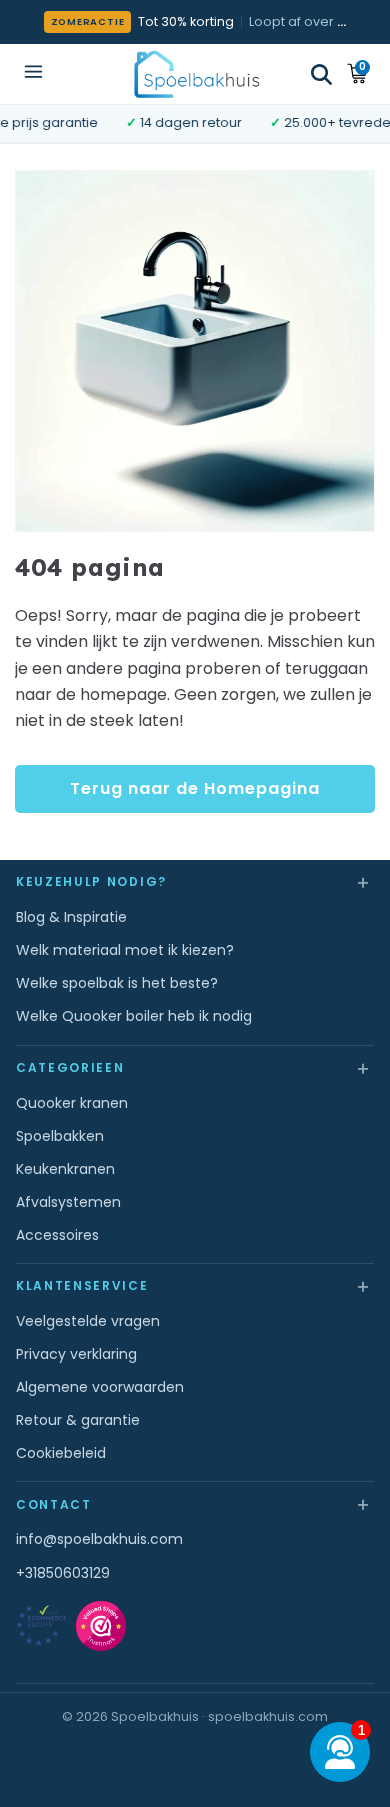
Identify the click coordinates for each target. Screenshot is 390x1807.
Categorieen (195, 1067)
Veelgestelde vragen (88, 1321)
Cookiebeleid (61, 1453)
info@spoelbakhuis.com (99, 1539)
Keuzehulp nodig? (195, 881)
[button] (321, 74)
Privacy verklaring (76, 1354)
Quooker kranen (72, 1103)
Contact (195, 1503)
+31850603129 (63, 1573)
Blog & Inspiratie (71, 917)
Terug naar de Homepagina (195, 788)
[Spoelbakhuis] (195, 73)
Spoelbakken (60, 1136)
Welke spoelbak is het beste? (117, 983)
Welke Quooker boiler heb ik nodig (134, 1016)
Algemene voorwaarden (100, 1387)
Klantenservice (195, 1285)
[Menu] (33, 73)
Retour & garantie (78, 1420)
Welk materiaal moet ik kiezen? (125, 950)
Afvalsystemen (68, 1202)
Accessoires (57, 1235)
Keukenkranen (65, 1169)
